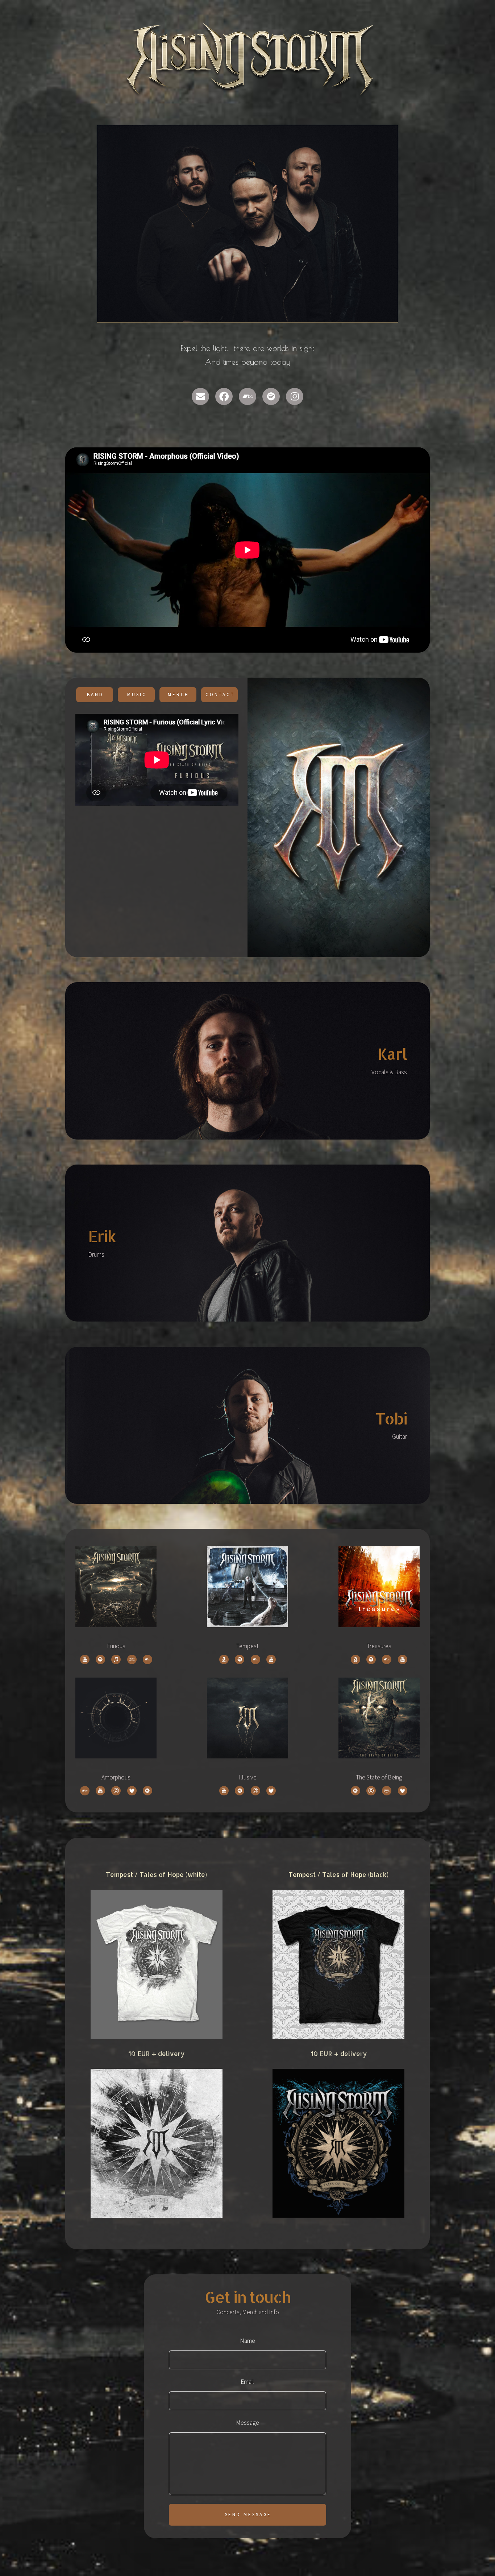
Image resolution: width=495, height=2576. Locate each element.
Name (247, 2341)
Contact (220, 694)
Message (247, 2423)
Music (137, 694)
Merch (179, 694)
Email (247, 2382)
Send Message (248, 2515)
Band (95, 694)
